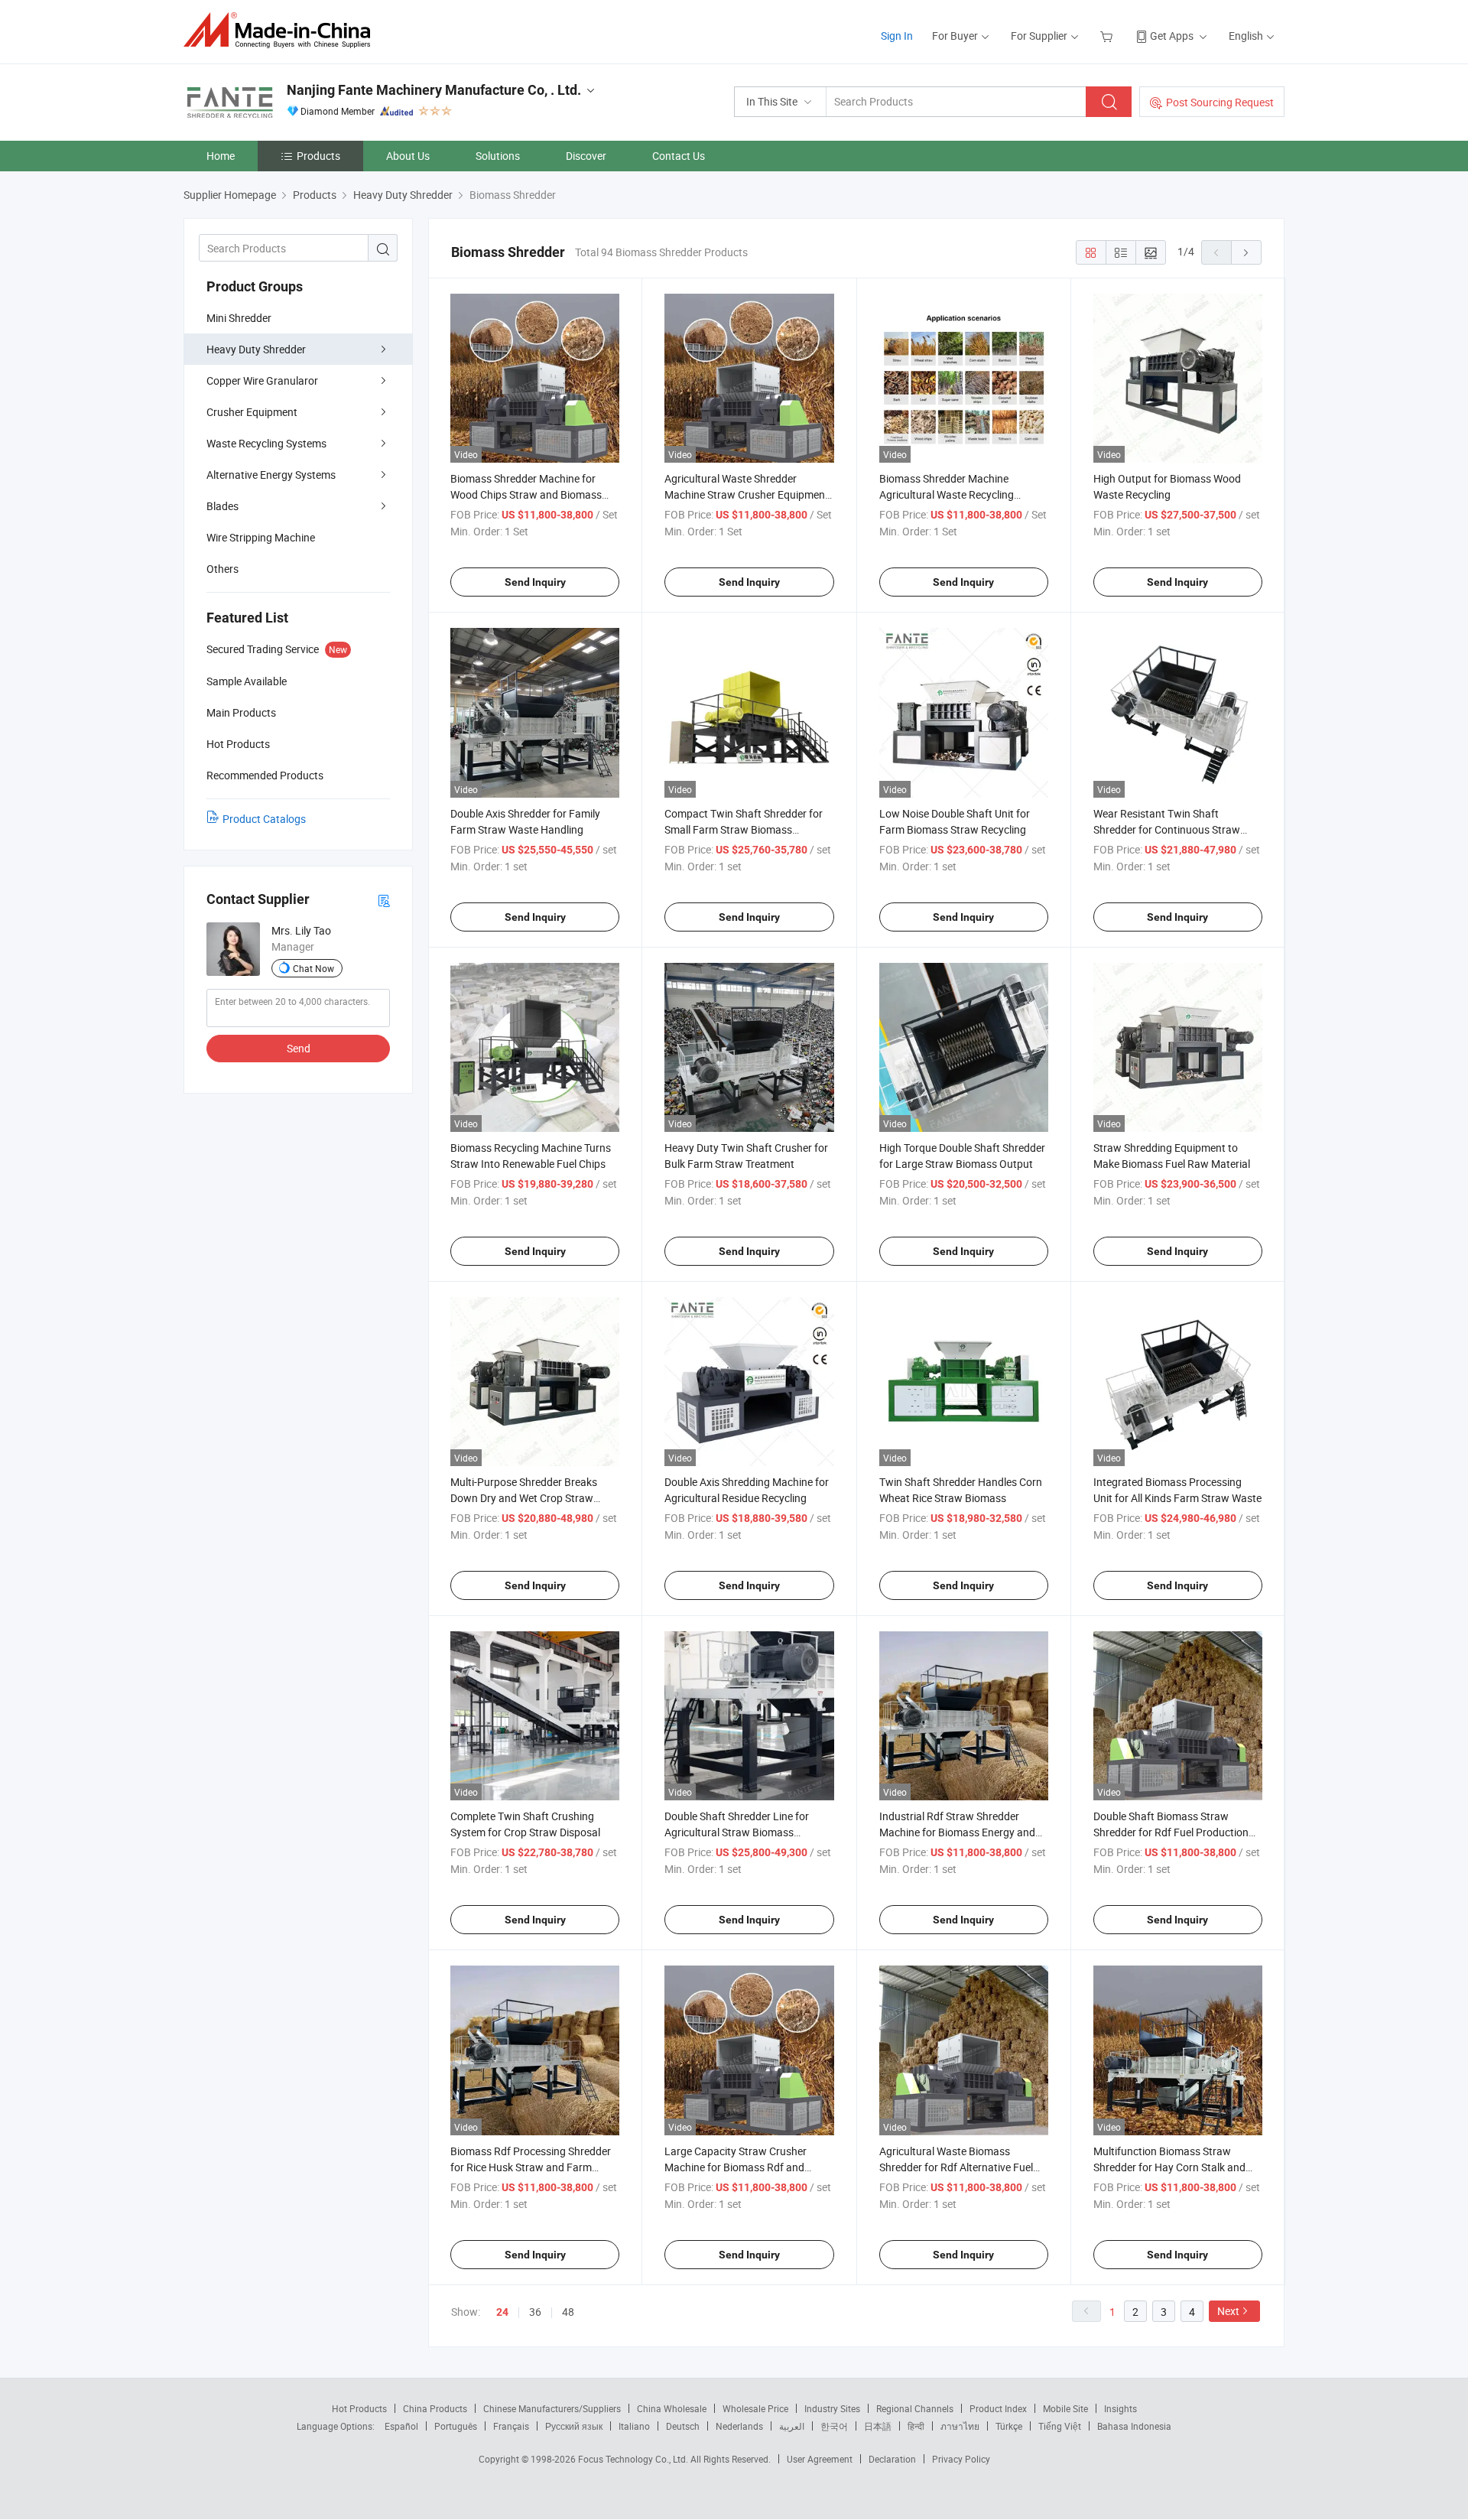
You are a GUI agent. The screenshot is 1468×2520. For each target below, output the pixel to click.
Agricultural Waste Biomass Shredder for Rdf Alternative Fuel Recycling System (956, 2167)
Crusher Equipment (252, 412)
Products (318, 156)
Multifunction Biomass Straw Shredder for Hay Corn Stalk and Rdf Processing (1169, 2167)
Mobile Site (1065, 2408)
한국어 (834, 2426)
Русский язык (574, 2426)
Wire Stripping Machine (261, 537)
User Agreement (820, 2459)
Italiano (634, 2426)
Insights (1120, 2408)
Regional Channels (915, 2408)
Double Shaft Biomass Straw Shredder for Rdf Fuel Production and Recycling (1171, 1832)
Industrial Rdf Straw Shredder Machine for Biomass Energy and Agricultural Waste (957, 1832)
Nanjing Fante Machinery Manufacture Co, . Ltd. (434, 90)
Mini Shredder (239, 318)
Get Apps (1172, 36)
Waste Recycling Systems (266, 443)
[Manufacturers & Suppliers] (282, 30)
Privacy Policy (961, 2459)
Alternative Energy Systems (271, 475)
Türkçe (1009, 2426)
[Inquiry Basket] (1108, 36)
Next (1228, 2311)
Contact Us (679, 156)
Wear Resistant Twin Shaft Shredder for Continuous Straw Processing (1167, 829)
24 (502, 2312)
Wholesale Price (755, 2408)
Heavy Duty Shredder (256, 349)
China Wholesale (672, 2408)
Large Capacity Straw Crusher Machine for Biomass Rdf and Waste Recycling (736, 2167)
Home (221, 156)
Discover (586, 156)
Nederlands (739, 2426)
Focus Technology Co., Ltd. (634, 2459)
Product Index (998, 2408)
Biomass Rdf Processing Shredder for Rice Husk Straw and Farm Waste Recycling (531, 2167)
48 (568, 2312)
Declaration (892, 2459)
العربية (792, 2426)
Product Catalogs (264, 819)
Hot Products (359, 2408)
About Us (408, 156)
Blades (222, 506)
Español (401, 2426)
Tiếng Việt (1060, 2426)
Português (456, 2426)
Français (511, 2426)
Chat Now (313, 968)
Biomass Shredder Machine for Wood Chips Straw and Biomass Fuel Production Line (526, 494)
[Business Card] (384, 900)
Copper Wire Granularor (262, 380)
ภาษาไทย (960, 2426)
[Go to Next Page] (1246, 252)
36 (535, 2312)
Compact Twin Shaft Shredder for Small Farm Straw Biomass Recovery (744, 829)
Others (222, 569)
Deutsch (683, 2426)
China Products (435, 2408)
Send (299, 1048)
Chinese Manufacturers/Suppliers (552, 2408)
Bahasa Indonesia (1134, 2426)
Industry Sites (832, 2408)
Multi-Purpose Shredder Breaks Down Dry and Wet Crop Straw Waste (524, 1498)
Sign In (897, 36)
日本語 (878, 2426)
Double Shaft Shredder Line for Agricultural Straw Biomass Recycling (737, 1832)
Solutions (498, 156)
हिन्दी (916, 2426)
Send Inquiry (535, 582)
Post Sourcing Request (1220, 102)
